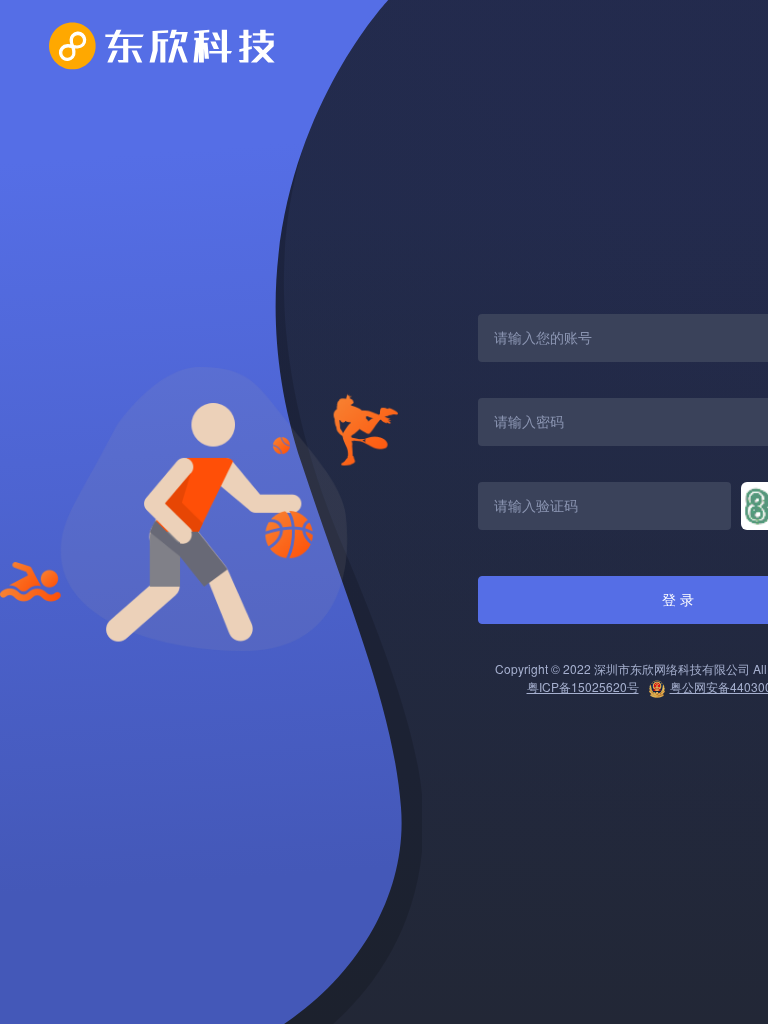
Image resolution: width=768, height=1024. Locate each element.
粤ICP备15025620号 (583, 686)
